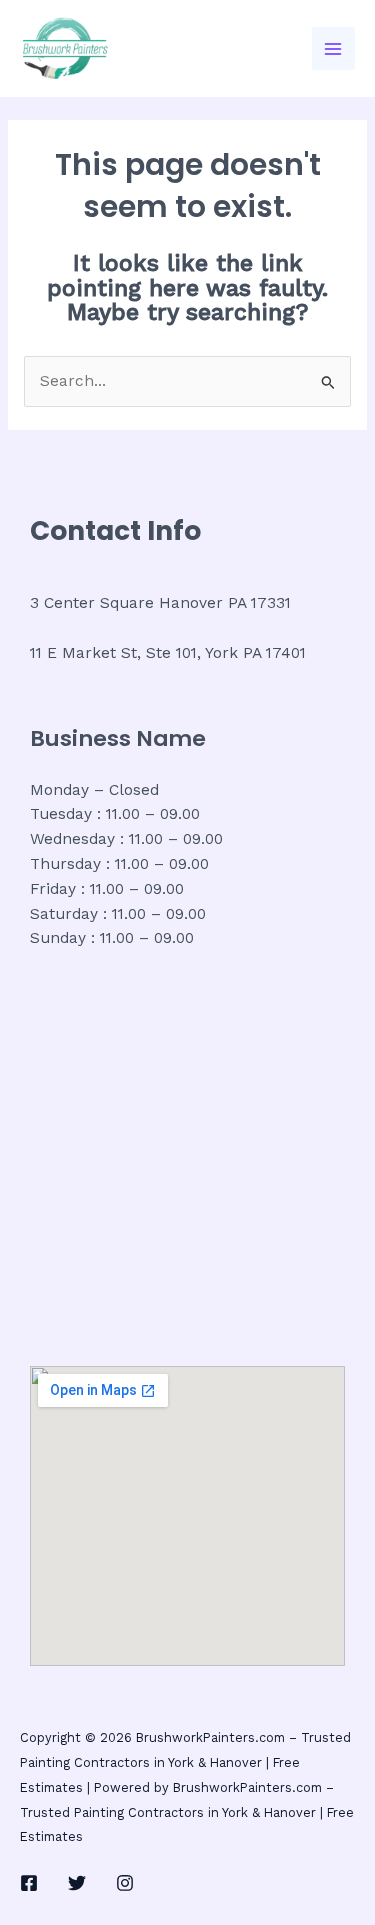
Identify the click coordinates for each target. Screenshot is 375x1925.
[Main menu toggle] (333, 48)
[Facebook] (29, 1883)
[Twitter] (77, 1883)
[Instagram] (125, 1883)
